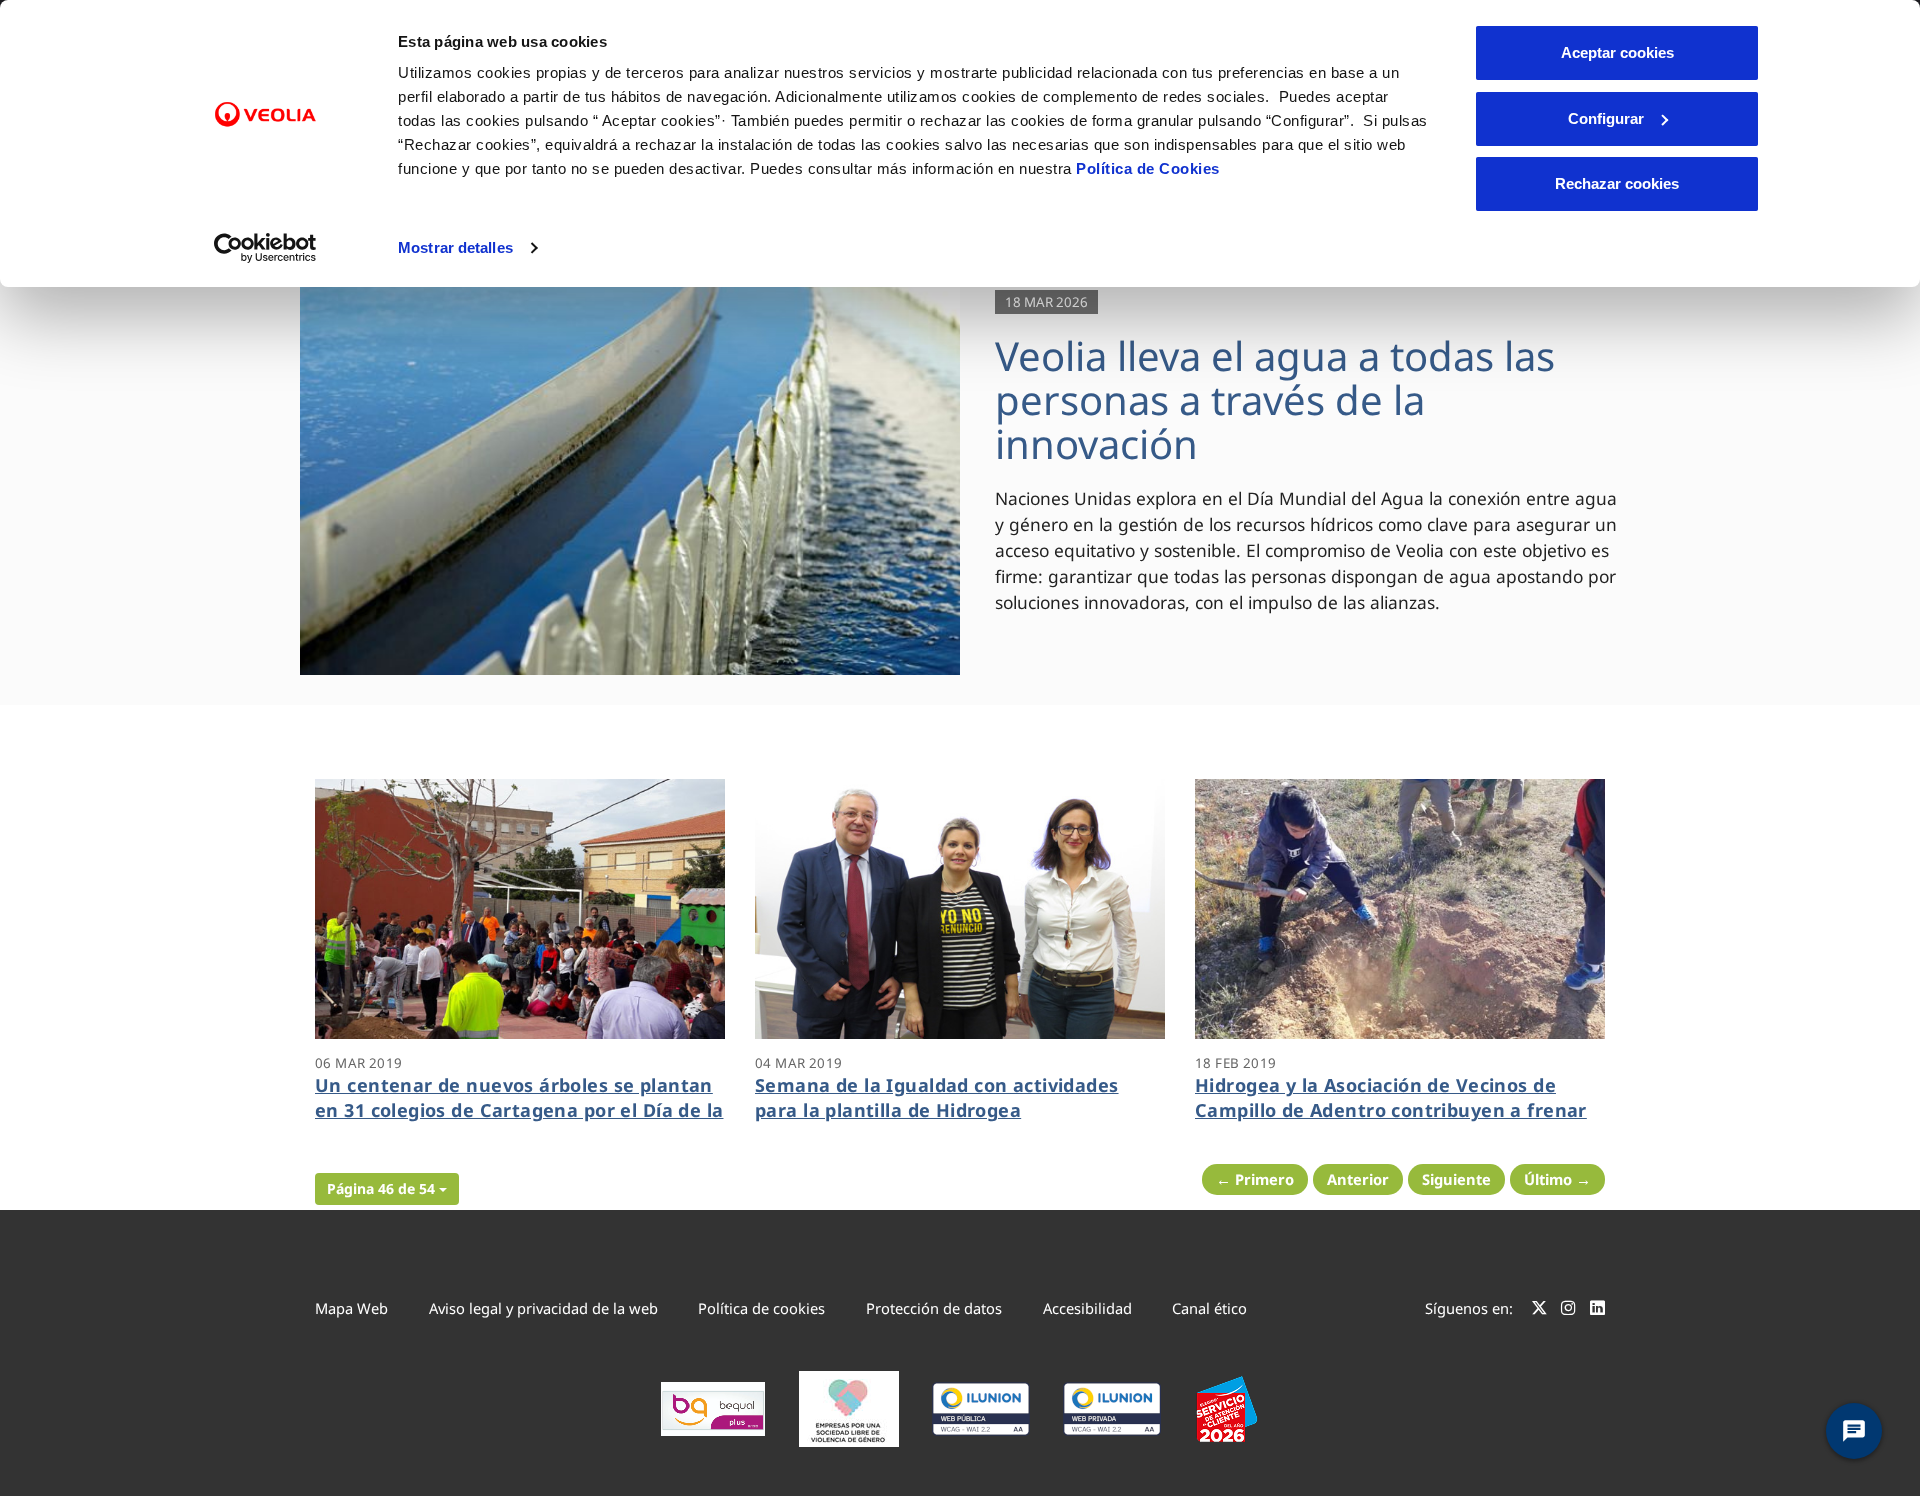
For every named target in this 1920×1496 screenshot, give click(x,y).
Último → (1557, 1179)
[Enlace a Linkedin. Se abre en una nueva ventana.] (1597, 1311)
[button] (387, 1189)
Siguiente (1456, 1179)
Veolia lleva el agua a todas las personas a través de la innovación (1275, 399)
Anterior (1358, 1179)
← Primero (1255, 1179)
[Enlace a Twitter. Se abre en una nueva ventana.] (1539, 1311)
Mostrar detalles (455, 247)
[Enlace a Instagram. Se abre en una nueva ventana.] (1568, 1311)
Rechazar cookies (1617, 183)
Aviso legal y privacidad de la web (543, 1308)
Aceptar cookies (1617, 52)
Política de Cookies (1148, 168)
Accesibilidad (1087, 1308)
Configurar (1606, 118)
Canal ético (1209, 1308)
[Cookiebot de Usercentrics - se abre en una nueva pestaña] (265, 248)
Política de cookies (761, 1308)
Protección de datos (934, 1308)
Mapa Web (351, 1308)
